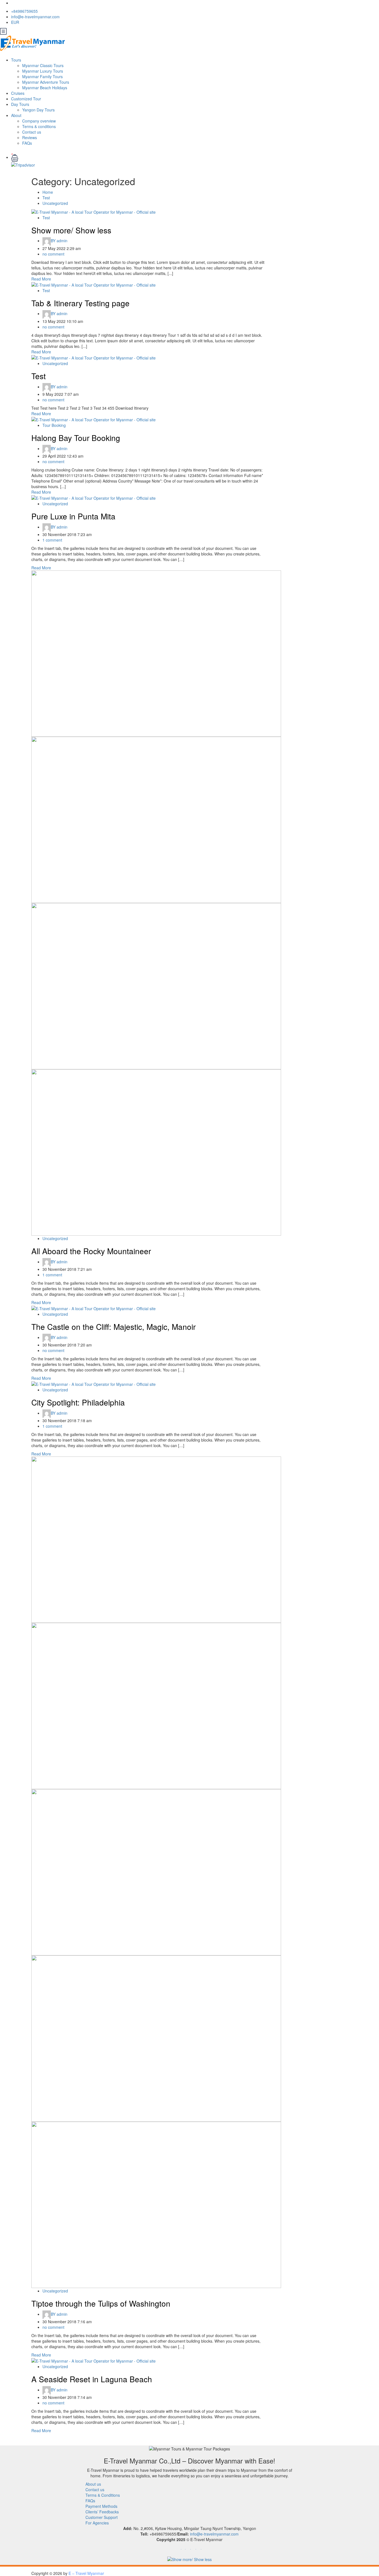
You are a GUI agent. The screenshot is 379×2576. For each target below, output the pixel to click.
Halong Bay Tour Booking (76, 438)
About (16, 115)
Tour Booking (54, 425)
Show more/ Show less (71, 230)
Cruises (18, 93)
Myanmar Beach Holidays (45, 88)
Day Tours (20, 104)
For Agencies (97, 2523)
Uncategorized (55, 203)
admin (59, 241)
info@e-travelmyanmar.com (35, 17)
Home (48, 192)
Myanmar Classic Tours (43, 65)
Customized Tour (26, 99)
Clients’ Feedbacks (102, 2512)
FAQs (27, 143)
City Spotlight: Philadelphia (78, 1402)
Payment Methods (101, 2506)
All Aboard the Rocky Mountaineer (91, 1251)
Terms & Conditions (103, 2495)
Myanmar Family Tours (42, 76)
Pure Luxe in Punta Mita (73, 516)
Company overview (39, 121)
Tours (16, 60)
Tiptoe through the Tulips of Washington (101, 2303)
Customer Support (102, 2517)
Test (46, 198)
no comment (53, 254)
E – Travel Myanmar (86, 2573)
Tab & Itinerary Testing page (80, 303)
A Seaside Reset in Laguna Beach (92, 2379)
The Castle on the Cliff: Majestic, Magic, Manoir (113, 1327)
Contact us (32, 132)
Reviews (30, 137)
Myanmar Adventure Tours (46, 82)
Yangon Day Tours (38, 110)
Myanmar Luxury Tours (43, 71)
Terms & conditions (39, 126)
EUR (16, 22)
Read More (41, 279)
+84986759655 (24, 11)
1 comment (52, 540)
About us (93, 2484)
